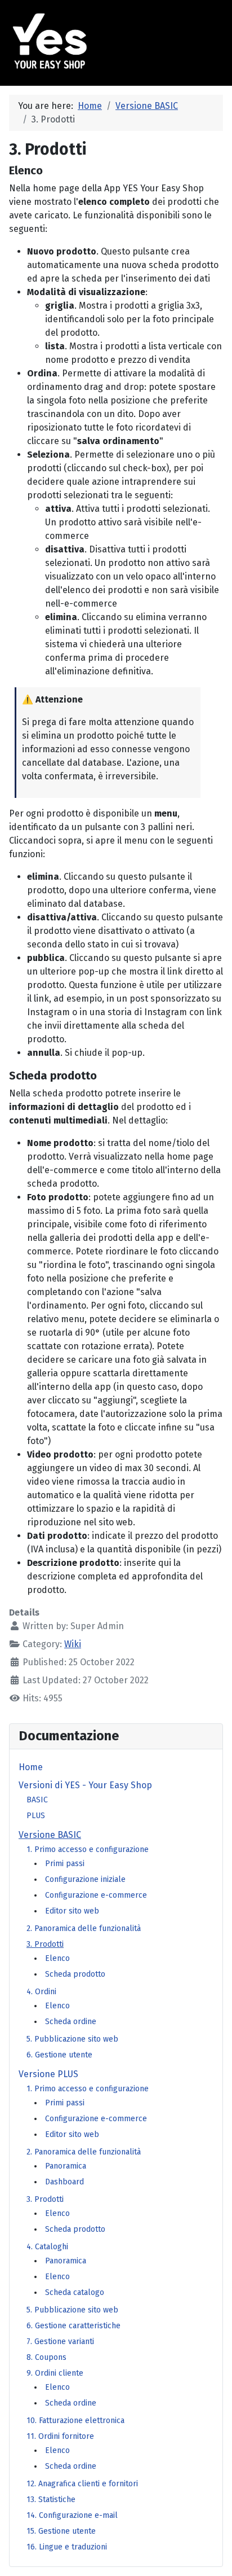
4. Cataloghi (47, 2247)
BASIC (37, 1800)
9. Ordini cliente (55, 2373)
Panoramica (66, 2166)
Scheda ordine (71, 2022)
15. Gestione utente (61, 2531)
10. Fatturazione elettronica (75, 2421)
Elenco (57, 1958)
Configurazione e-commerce (96, 1895)
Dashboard (64, 2182)
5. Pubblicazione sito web (72, 2039)
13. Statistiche (51, 2500)
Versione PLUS (48, 2074)
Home (31, 1767)
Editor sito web (72, 1911)
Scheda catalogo (75, 2292)
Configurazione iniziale (85, 1879)
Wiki (73, 1644)
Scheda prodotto (75, 1974)
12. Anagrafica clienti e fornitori (82, 2484)
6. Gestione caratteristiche (73, 2326)
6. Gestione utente (59, 2055)
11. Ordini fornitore (60, 2436)
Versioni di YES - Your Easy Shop (85, 1785)
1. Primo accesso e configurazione (88, 1849)
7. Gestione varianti (60, 2342)
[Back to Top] (212, 2557)
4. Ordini (41, 1992)
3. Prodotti (45, 1944)
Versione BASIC (50, 1835)
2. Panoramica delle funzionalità (84, 1928)
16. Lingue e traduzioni (67, 2547)
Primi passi (65, 1864)
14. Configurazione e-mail (72, 2515)
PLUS (36, 1816)
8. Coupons (46, 2357)
